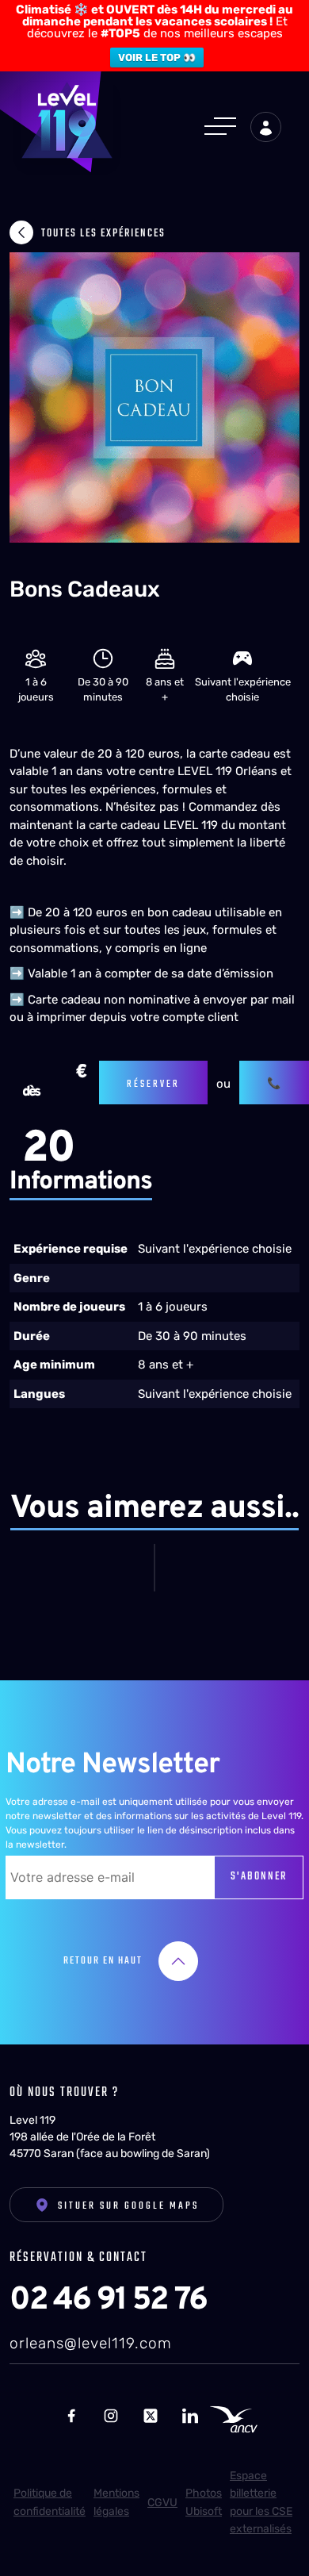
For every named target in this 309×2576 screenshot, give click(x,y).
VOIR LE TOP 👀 (157, 58)
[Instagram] (111, 2415)
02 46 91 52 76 (108, 2301)
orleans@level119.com (91, 2343)
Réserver (153, 1085)
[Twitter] (151, 2415)
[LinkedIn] (190, 2415)
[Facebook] (71, 2415)
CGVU (162, 2503)
